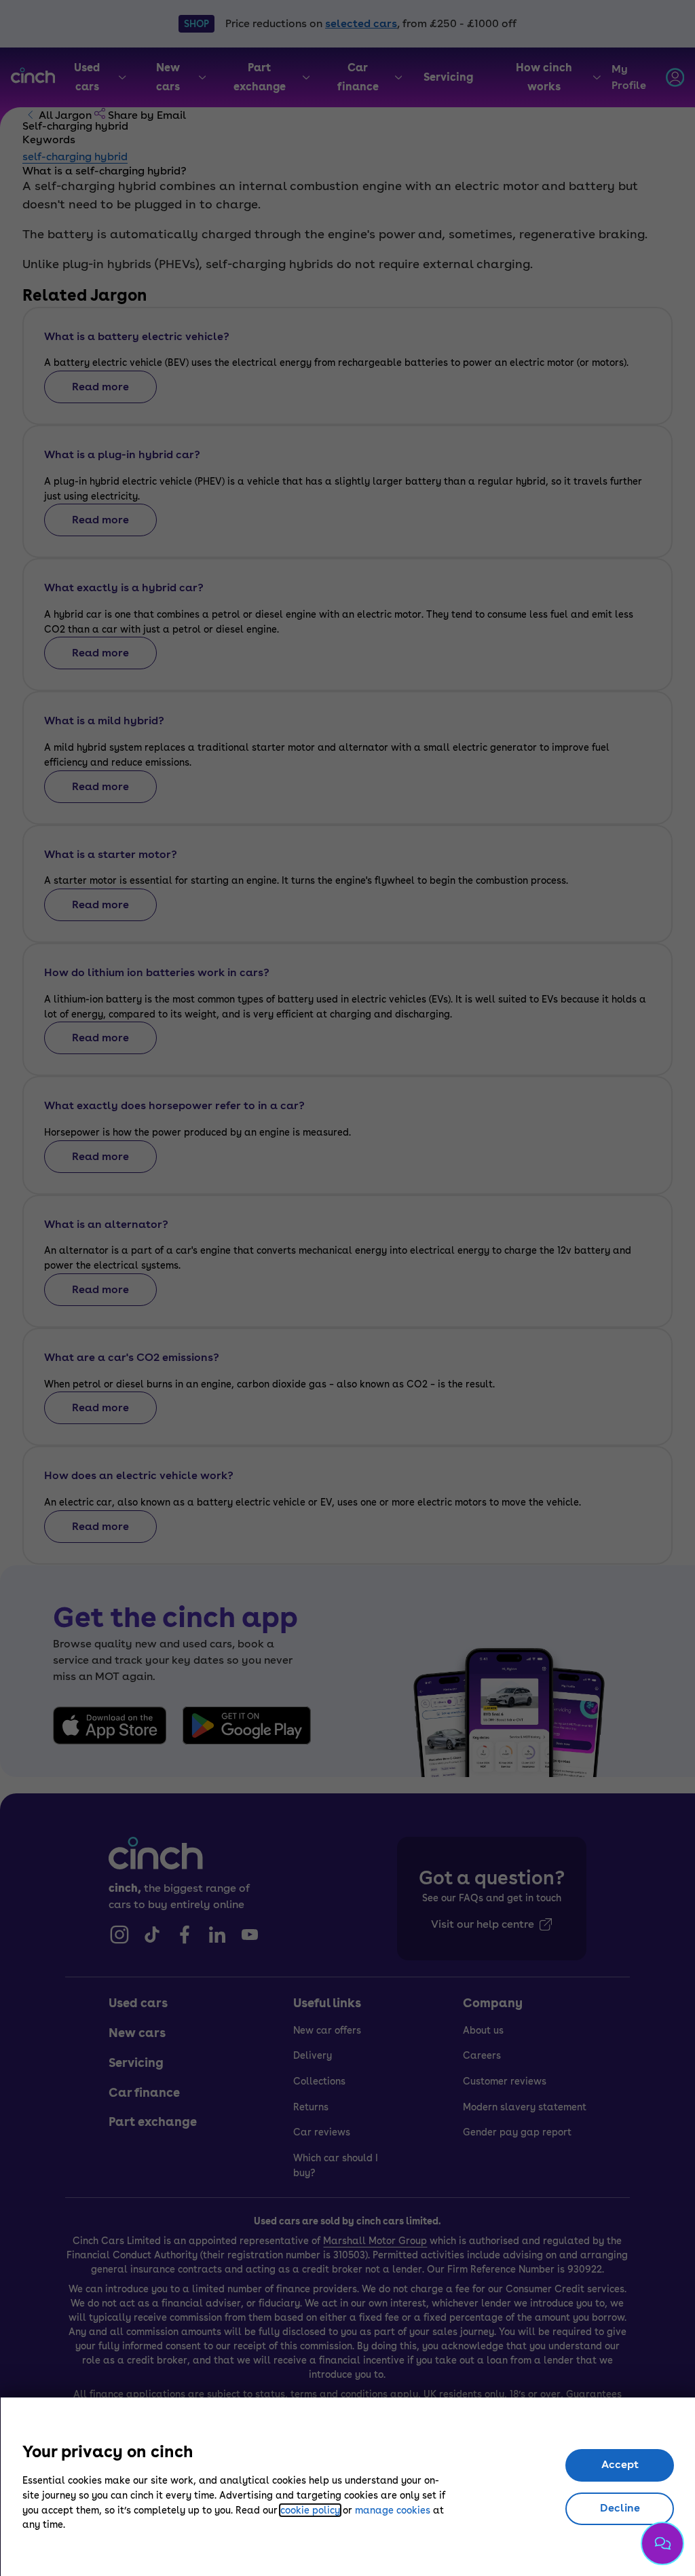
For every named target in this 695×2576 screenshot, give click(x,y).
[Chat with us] (662, 2543)
